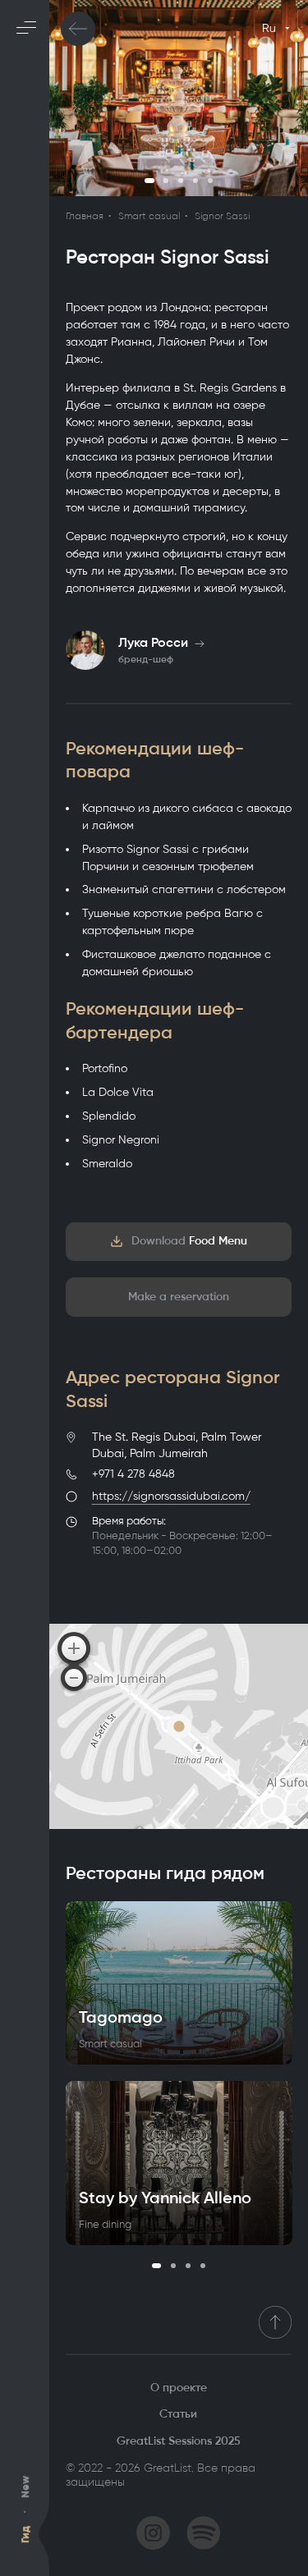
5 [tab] (210, 181)
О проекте (179, 2388)
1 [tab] (149, 181)
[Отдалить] (74, 1678)
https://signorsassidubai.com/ (171, 1496)
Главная (85, 216)
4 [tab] (195, 181)
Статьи (178, 2414)
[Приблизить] (74, 1648)
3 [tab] (181, 181)
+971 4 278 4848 (133, 1474)
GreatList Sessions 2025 (179, 2441)
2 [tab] (166, 181)
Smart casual (149, 216)
